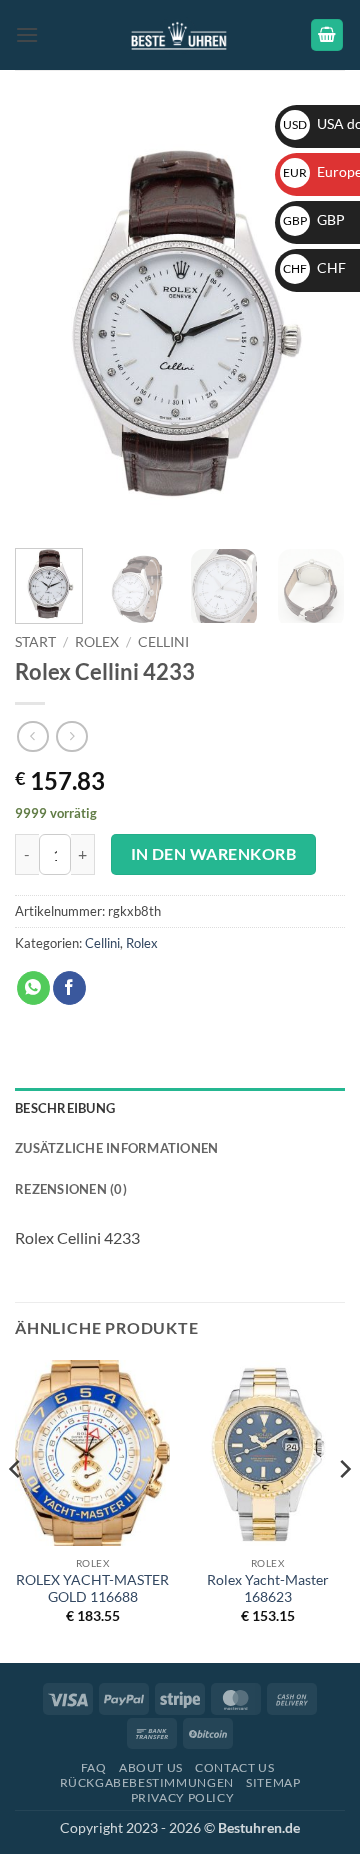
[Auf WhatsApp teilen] (33, 988)
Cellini (163, 642)
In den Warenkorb (213, 854)
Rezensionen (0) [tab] (71, 1189)
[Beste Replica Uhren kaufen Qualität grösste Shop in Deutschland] (180, 34)
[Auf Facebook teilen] (69, 988)
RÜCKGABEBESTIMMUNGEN (147, 1782)
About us (151, 1767)
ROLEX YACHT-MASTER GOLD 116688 (92, 1589)
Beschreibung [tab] (65, 1108)
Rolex (97, 642)
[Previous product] (71, 736)
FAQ (94, 1767)
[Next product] (32, 736)
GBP (314, 219)
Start (35, 642)
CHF (314, 267)
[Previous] (47, 321)
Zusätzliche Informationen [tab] (116, 1148)
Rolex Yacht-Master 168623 (268, 1589)
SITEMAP (273, 1782)
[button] (27, 34)
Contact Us (234, 1767)
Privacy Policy (183, 1797)
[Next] (313, 321)
